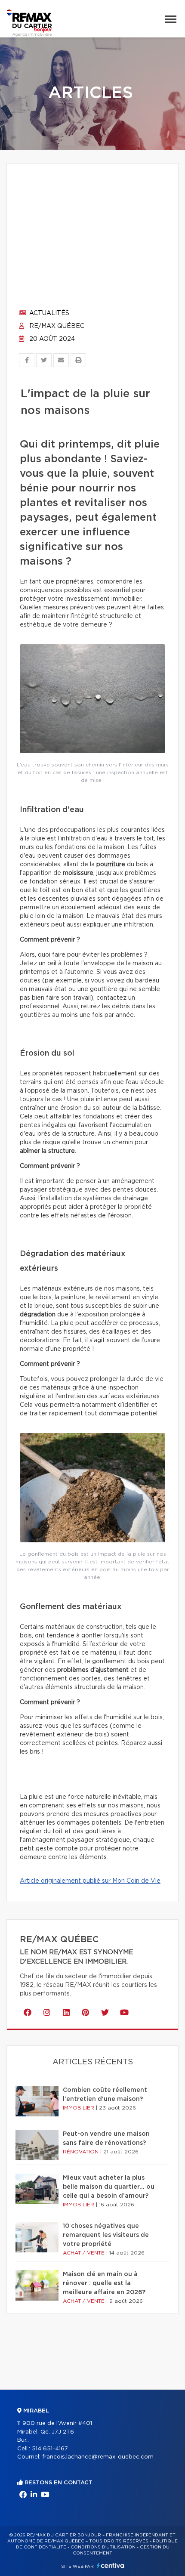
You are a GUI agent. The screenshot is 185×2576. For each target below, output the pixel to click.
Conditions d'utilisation (103, 2547)
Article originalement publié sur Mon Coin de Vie (90, 1881)
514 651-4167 (50, 2449)
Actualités (48, 313)
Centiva (111, 2565)
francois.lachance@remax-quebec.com (98, 2457)
